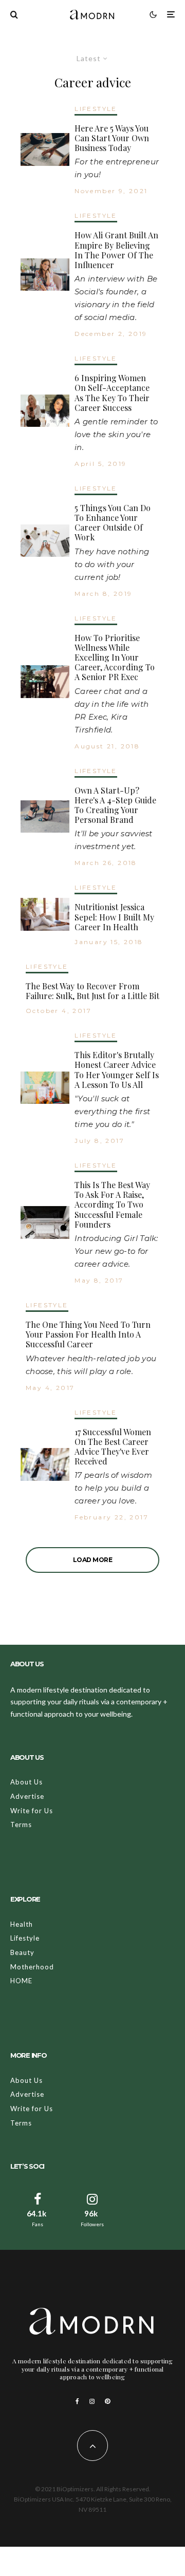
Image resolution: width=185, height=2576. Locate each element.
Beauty (22, 1952)
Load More (93, 1560)
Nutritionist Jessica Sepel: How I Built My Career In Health (114, 917)
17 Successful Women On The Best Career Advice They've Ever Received (113, 1447)
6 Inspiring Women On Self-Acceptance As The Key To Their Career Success (112, 393)
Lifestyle (25, 1938)
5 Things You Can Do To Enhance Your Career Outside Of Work (113, 523)
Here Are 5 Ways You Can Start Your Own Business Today (112, 138)
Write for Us (32, 1811)
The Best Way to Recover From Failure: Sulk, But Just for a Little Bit (92, 991)
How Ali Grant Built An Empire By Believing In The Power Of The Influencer (116, 250)
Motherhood (32, 1967)
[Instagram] (92, 2401)
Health (22, 1924)
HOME (21, 1981)
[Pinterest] (107, 2401)
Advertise (27, 1796)
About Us (26, 1782)
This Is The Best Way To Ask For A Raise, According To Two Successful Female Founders (112, 1205)
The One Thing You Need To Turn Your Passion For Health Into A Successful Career (88, 1334)
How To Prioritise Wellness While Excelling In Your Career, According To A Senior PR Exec (115, 657)
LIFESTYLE (96, 109)
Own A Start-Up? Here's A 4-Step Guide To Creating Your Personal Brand (115, 805)
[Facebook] (77, 2401)
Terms (21, 1825)
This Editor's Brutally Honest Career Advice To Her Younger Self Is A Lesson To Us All (117, 1070)
